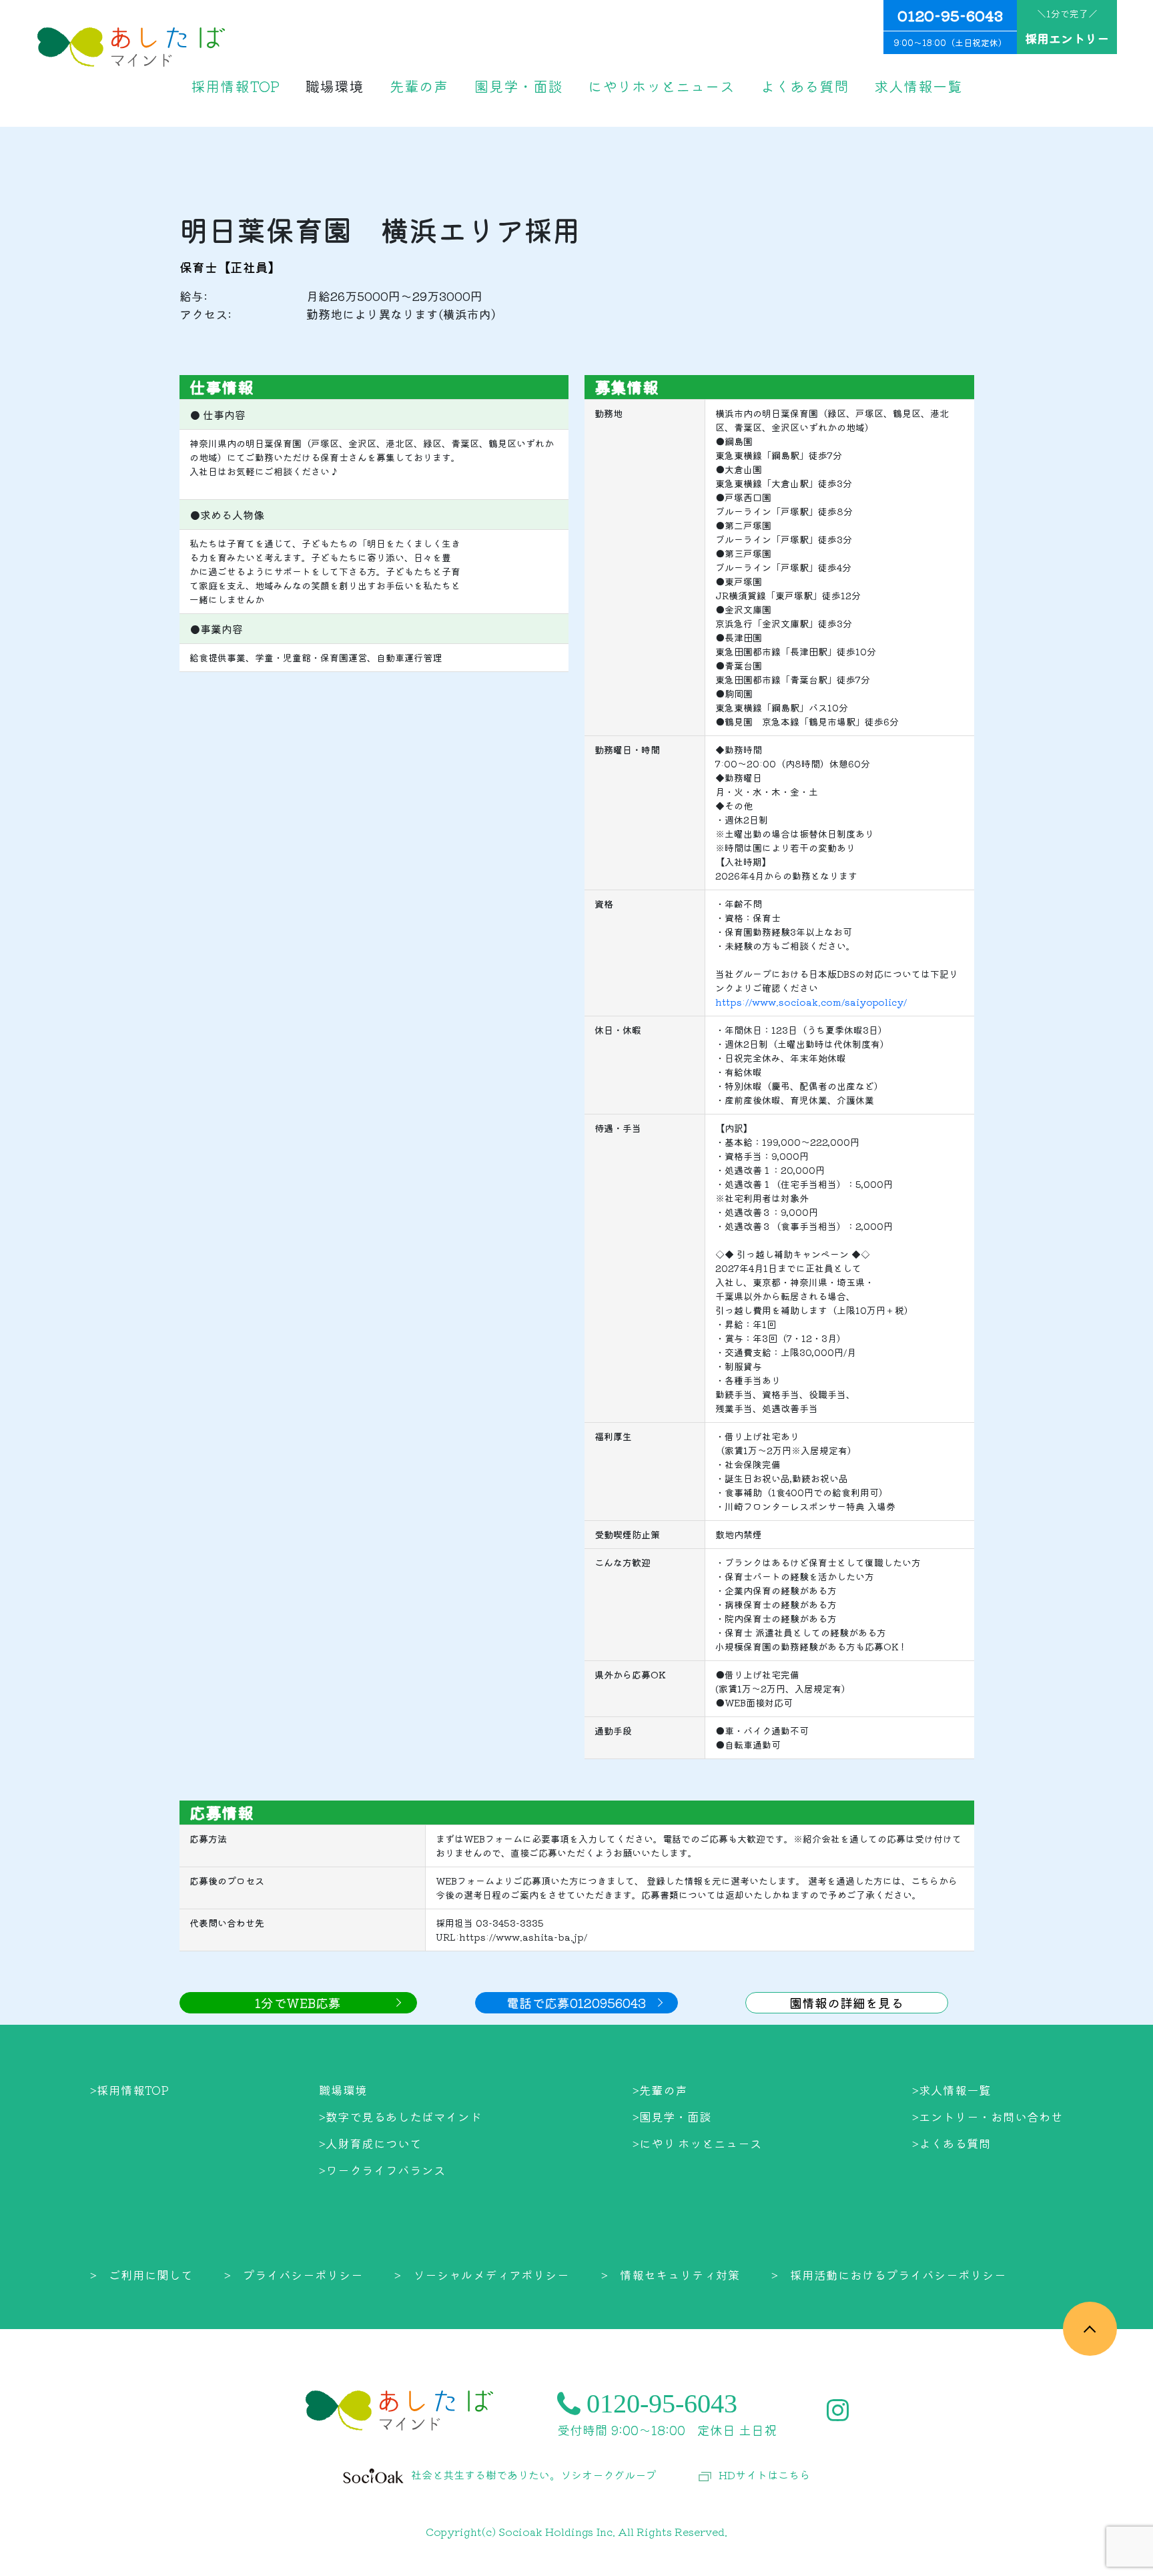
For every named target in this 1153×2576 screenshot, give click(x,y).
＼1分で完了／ (1067, 27)
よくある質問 (805, 86)
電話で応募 (576, 2002)
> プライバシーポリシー (294, 2275)
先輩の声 (419, 86)
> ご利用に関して (141, 2275)
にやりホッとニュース (661, 86)
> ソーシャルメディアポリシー (482, 2275)
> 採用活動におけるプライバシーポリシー (889, 2275)
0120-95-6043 (950, 27)
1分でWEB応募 (298, 2002)
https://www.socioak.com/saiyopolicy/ (811, 1002)
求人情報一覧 (918, 86)
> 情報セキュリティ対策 (671, 2275)
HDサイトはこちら (764, 2475)
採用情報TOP (235, 86)
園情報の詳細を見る (846, 2002)
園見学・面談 (518, 86)
